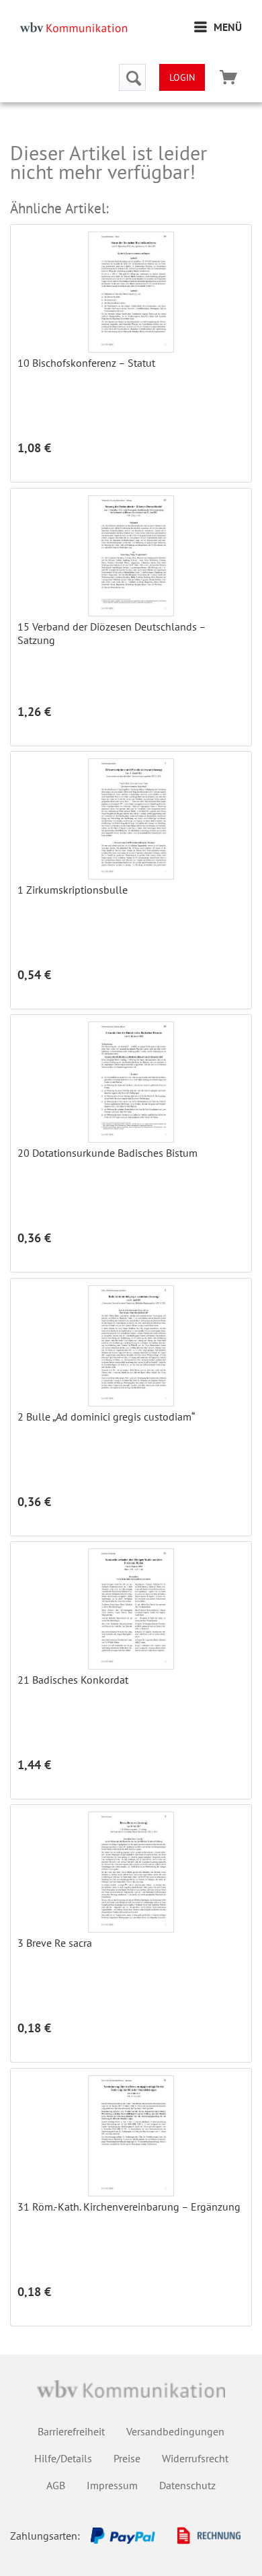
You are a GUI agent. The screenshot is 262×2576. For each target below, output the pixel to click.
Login (182, 77)
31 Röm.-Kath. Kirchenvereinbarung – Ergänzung (129, 2207)
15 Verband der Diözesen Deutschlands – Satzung (112, 633)
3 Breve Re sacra (55, 1943)
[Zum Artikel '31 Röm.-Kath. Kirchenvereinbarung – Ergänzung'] (131, 2136)
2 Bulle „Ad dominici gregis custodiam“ (106, 1417)
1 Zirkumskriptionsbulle (73, 890)
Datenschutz (187, 2485)
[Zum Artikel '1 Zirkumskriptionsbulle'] (131, 819)
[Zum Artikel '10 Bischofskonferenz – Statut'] (131, 292)
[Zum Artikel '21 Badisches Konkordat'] (131, 1609)
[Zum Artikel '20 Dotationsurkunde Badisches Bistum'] (131, 1082)
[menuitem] (218, 27)
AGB (56, 2485)
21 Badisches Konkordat (73, 1680)
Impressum (112, 2485)
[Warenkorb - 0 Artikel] (228, 77)
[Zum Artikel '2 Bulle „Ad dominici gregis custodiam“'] (131, 1346)
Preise (127, 2458)
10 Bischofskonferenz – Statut (86, 363)
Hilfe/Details (63, 2458)
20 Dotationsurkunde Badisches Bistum (107, 1153)
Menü (228, 27)
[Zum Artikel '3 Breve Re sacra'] (131, 1872)
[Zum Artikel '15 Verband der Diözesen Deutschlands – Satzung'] (131, 556)
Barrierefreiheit (71, 2431)
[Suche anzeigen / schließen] (132, 77)
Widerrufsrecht (195, 2458)
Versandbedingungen (175, 2431)
